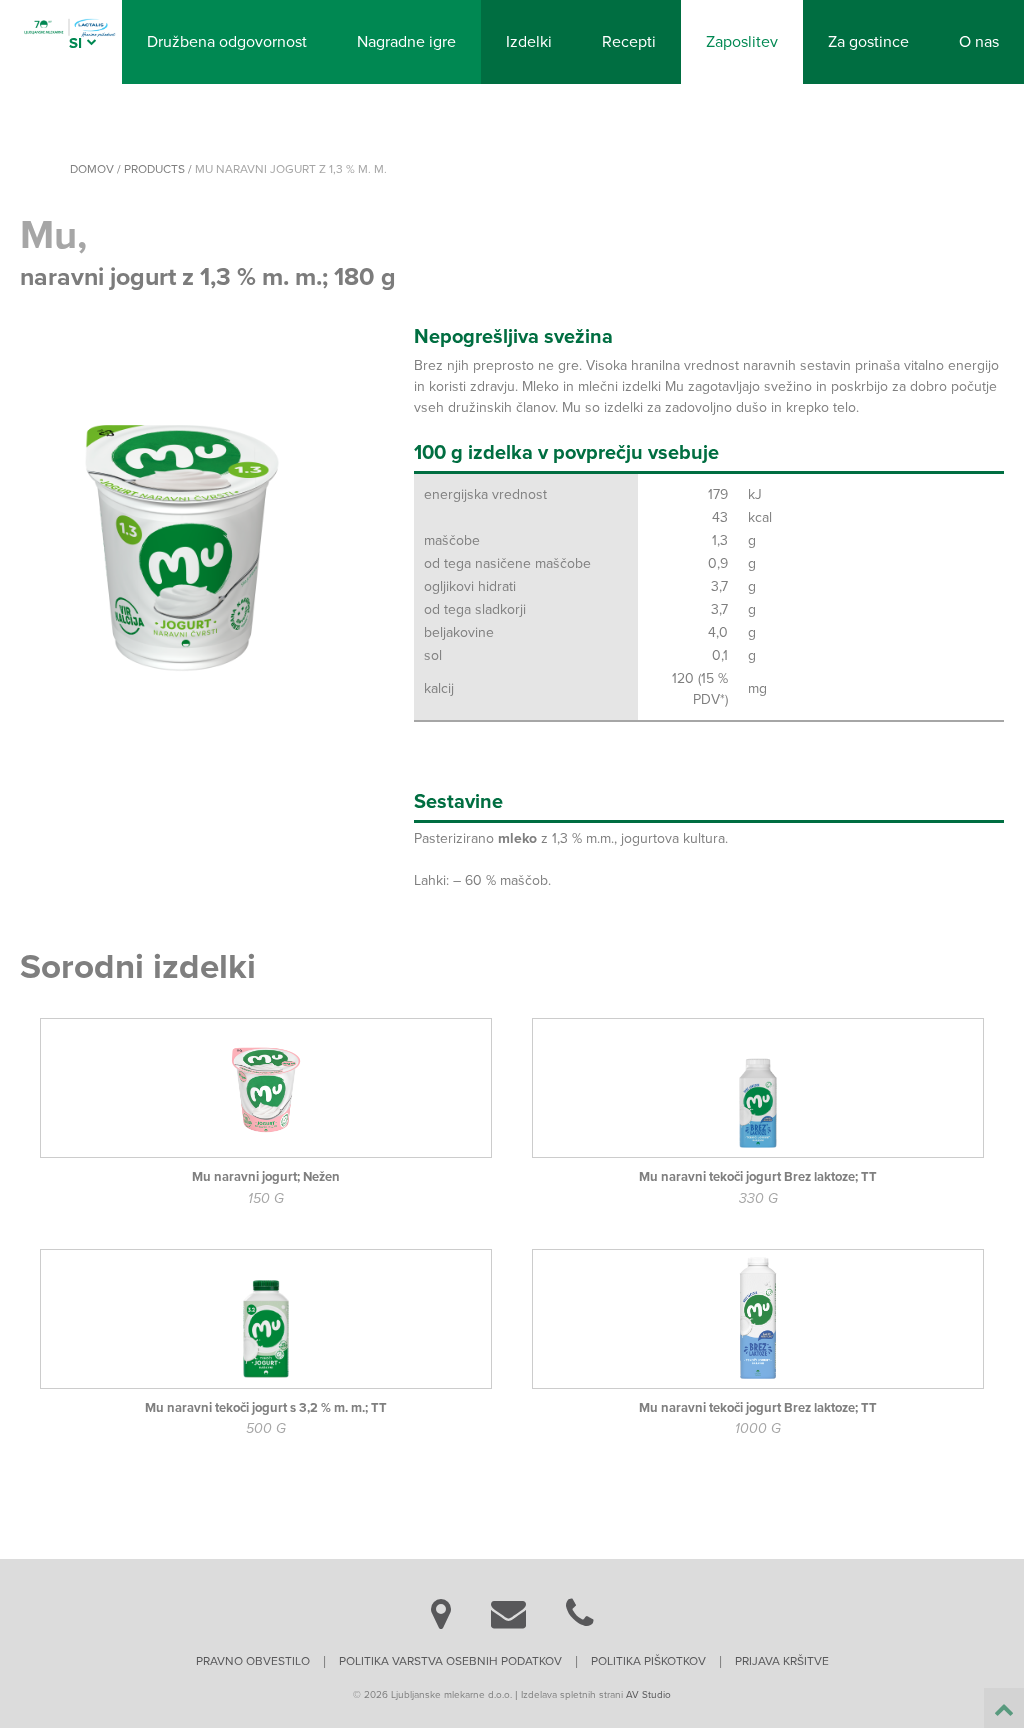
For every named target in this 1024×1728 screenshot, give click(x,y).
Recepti (629, 42)
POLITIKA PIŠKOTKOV (648, 1661)
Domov (92, 169)
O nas (979, 42)
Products (154, 169)
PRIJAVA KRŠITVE (782, 1661)
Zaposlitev (742, 42)
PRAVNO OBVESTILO (253, 1661)
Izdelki (529, 42)
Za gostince (868, 42)
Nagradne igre (406, 42)
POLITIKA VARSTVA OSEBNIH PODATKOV (450, 1661)
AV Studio (648, 1695)
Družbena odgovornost (227, 42)
